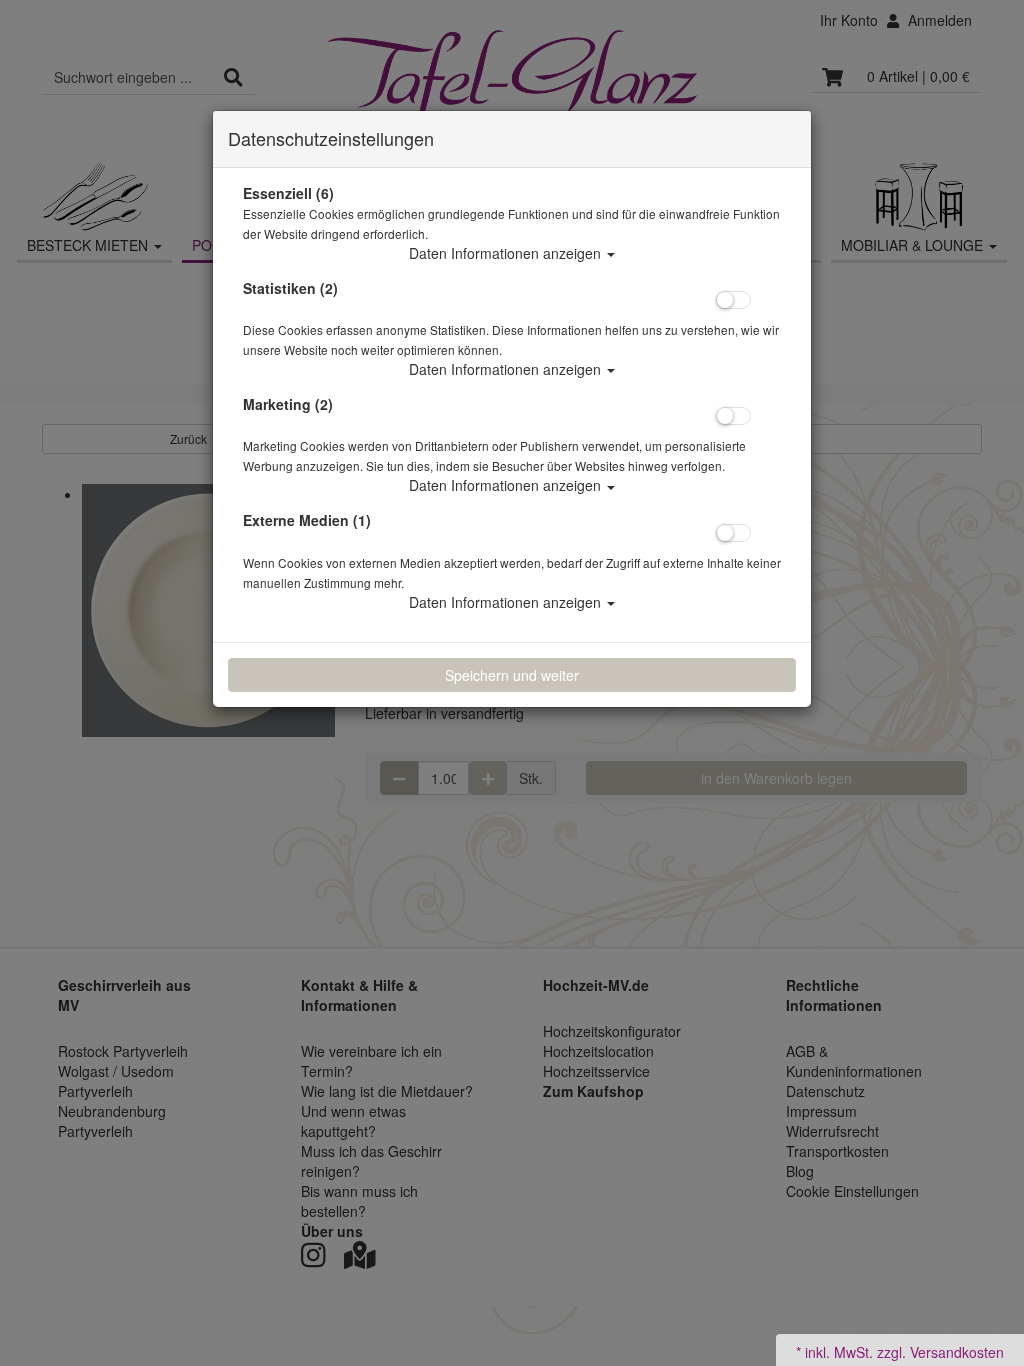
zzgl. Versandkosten (940, 1352)
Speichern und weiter (512, 675)
